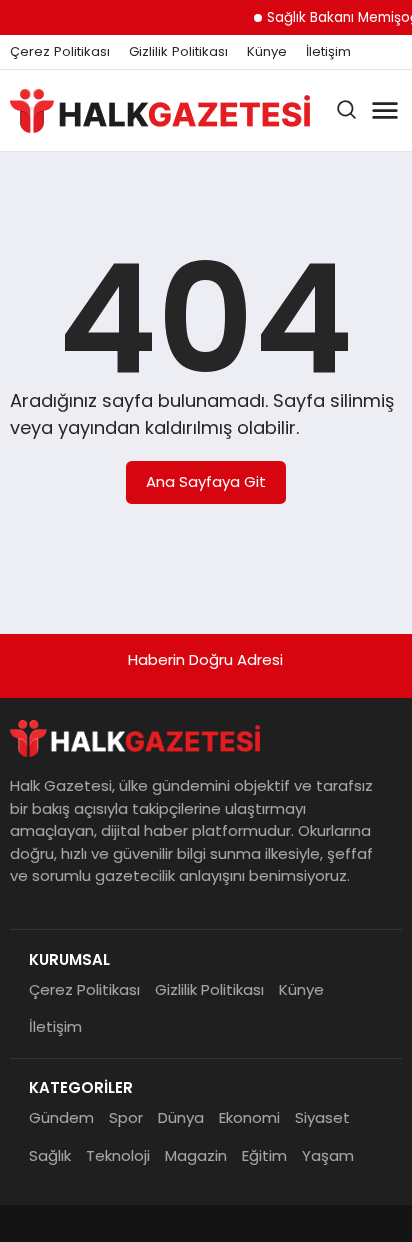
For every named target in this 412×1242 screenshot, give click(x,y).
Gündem (61, 1117)
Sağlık (50, 1155)
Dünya (181, 1117)
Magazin (196, 1155)
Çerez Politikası (60, 52)
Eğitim (264, 1155)
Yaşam (328, 1155)
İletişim (328, 52)
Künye (267, 52)
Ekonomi (249, 1117)
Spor (126, 1117)
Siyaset (322, 1117)
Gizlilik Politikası (178, 52)
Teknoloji (118, 1155)
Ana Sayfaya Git (206, 481)
